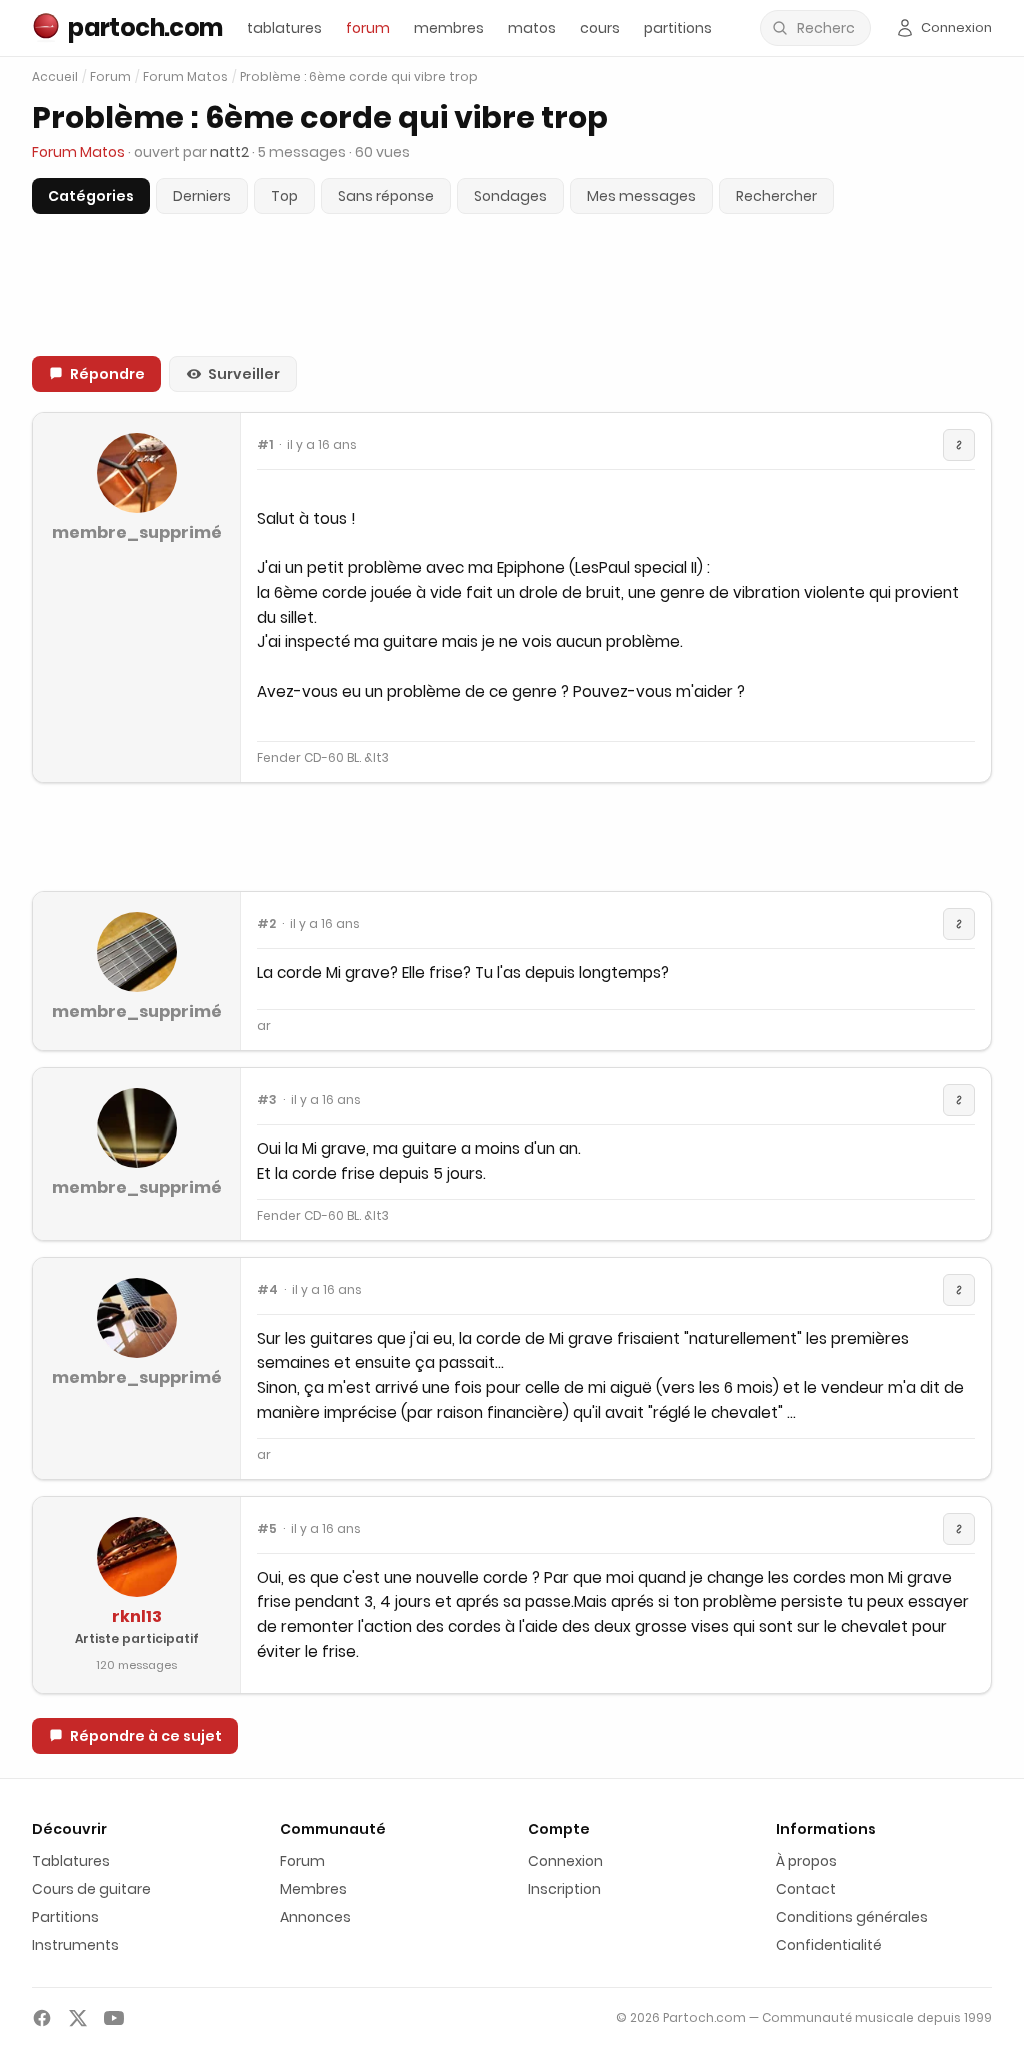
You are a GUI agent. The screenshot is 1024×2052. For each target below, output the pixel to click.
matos (532, 28)
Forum (110, 77)
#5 (267, 1529)
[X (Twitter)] (78, 2018)
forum (368, 28)
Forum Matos (185, 77)
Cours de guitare (91, 1889)
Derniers (202, 196)
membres (449, 28)
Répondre (107, 374)
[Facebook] (42, 2018)
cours (600, 28)
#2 (266, 924)
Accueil (55, 76)
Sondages (510, 196)
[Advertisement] (512, 837)
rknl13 (137, 1616)
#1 (265, 445)
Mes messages (641, 196)
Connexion (565, 1861)
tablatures (284, 28)
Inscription (564, 1889)
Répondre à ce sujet (146, 1736)
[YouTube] (114, 2018)
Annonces (315, 1917)
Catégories (91, 196)
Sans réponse (386, 196)
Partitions (65, 1917)
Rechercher (776, 196)
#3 (267, 1100)
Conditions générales (852, 1917)
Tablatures (71, 1861)
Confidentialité (829, 1945)
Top (284, 196)
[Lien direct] (959, 445)
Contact (806, 1889)
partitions (678, 28)
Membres (313, 1889)
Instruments (75, 1945)
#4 (267, 1290)
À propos (806, 1861)
